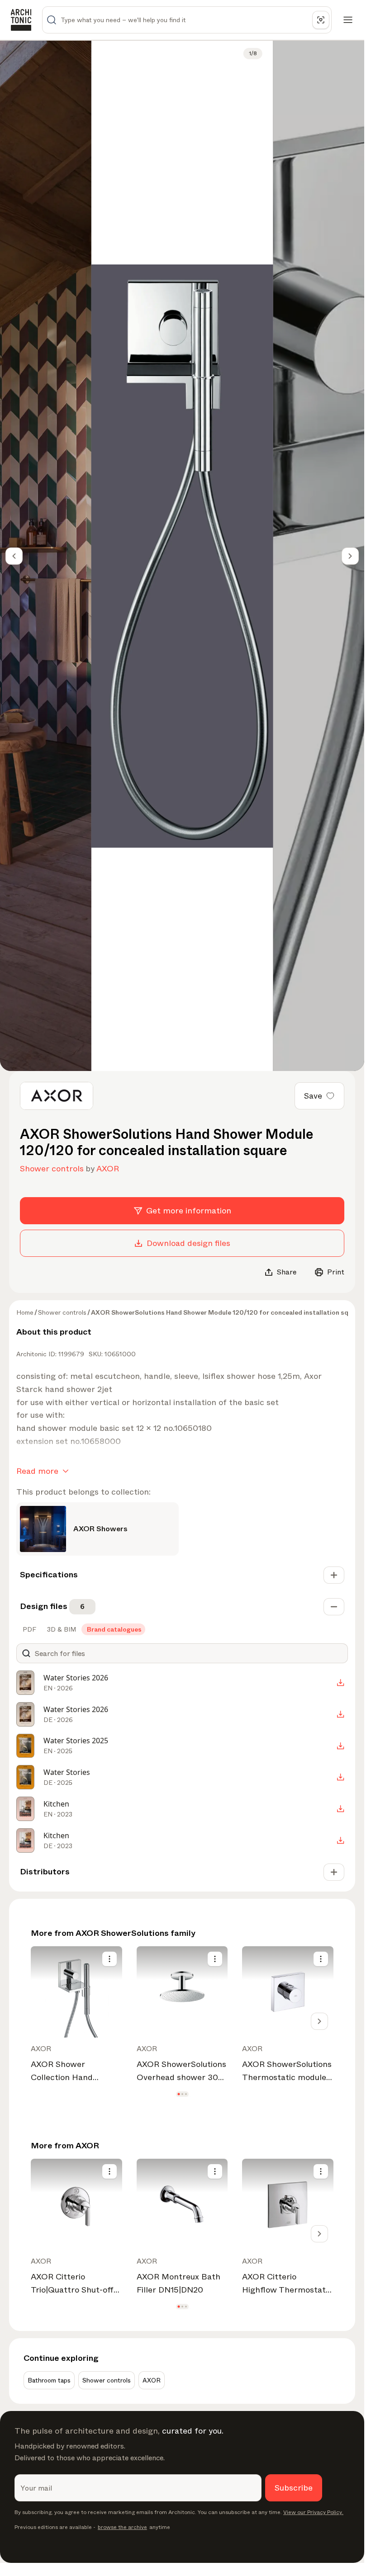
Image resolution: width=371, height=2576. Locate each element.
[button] (178, 2094)
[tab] (29, 1629)
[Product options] (109, 1959)
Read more (37, 1471)
